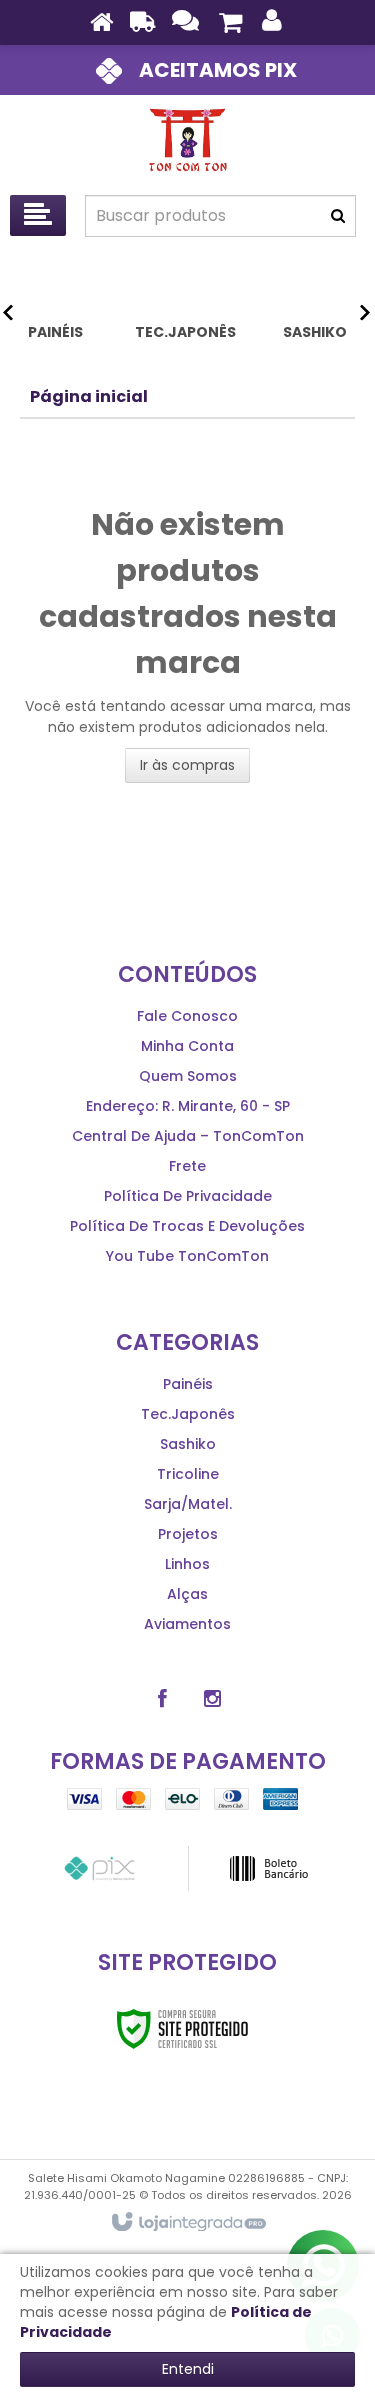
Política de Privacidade (188, 1196)
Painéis (188, 1384)
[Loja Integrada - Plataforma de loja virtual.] (187, 2223)
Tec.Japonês (188, 1414)
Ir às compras (187, 765)
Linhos (187, 1564)
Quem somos (188, 1076)
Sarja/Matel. (188, 1504)
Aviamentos (187, 1624)
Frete (187, 1166)
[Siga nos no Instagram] (213, 1699)
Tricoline (188, 1474)
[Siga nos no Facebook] (163, 1699)
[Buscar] (338, 216)
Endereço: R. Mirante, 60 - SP (188, 1106)
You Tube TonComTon (187, 1256)
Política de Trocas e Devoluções (187, 1226)
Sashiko (188, 1444)
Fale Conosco (187, 1016)
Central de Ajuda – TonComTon (188, 1136)
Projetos (188, 1534)
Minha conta (187, 1046)
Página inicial (89, 396)
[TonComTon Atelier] (187, 140)
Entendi (188, 2369)
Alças (187, 1594)
